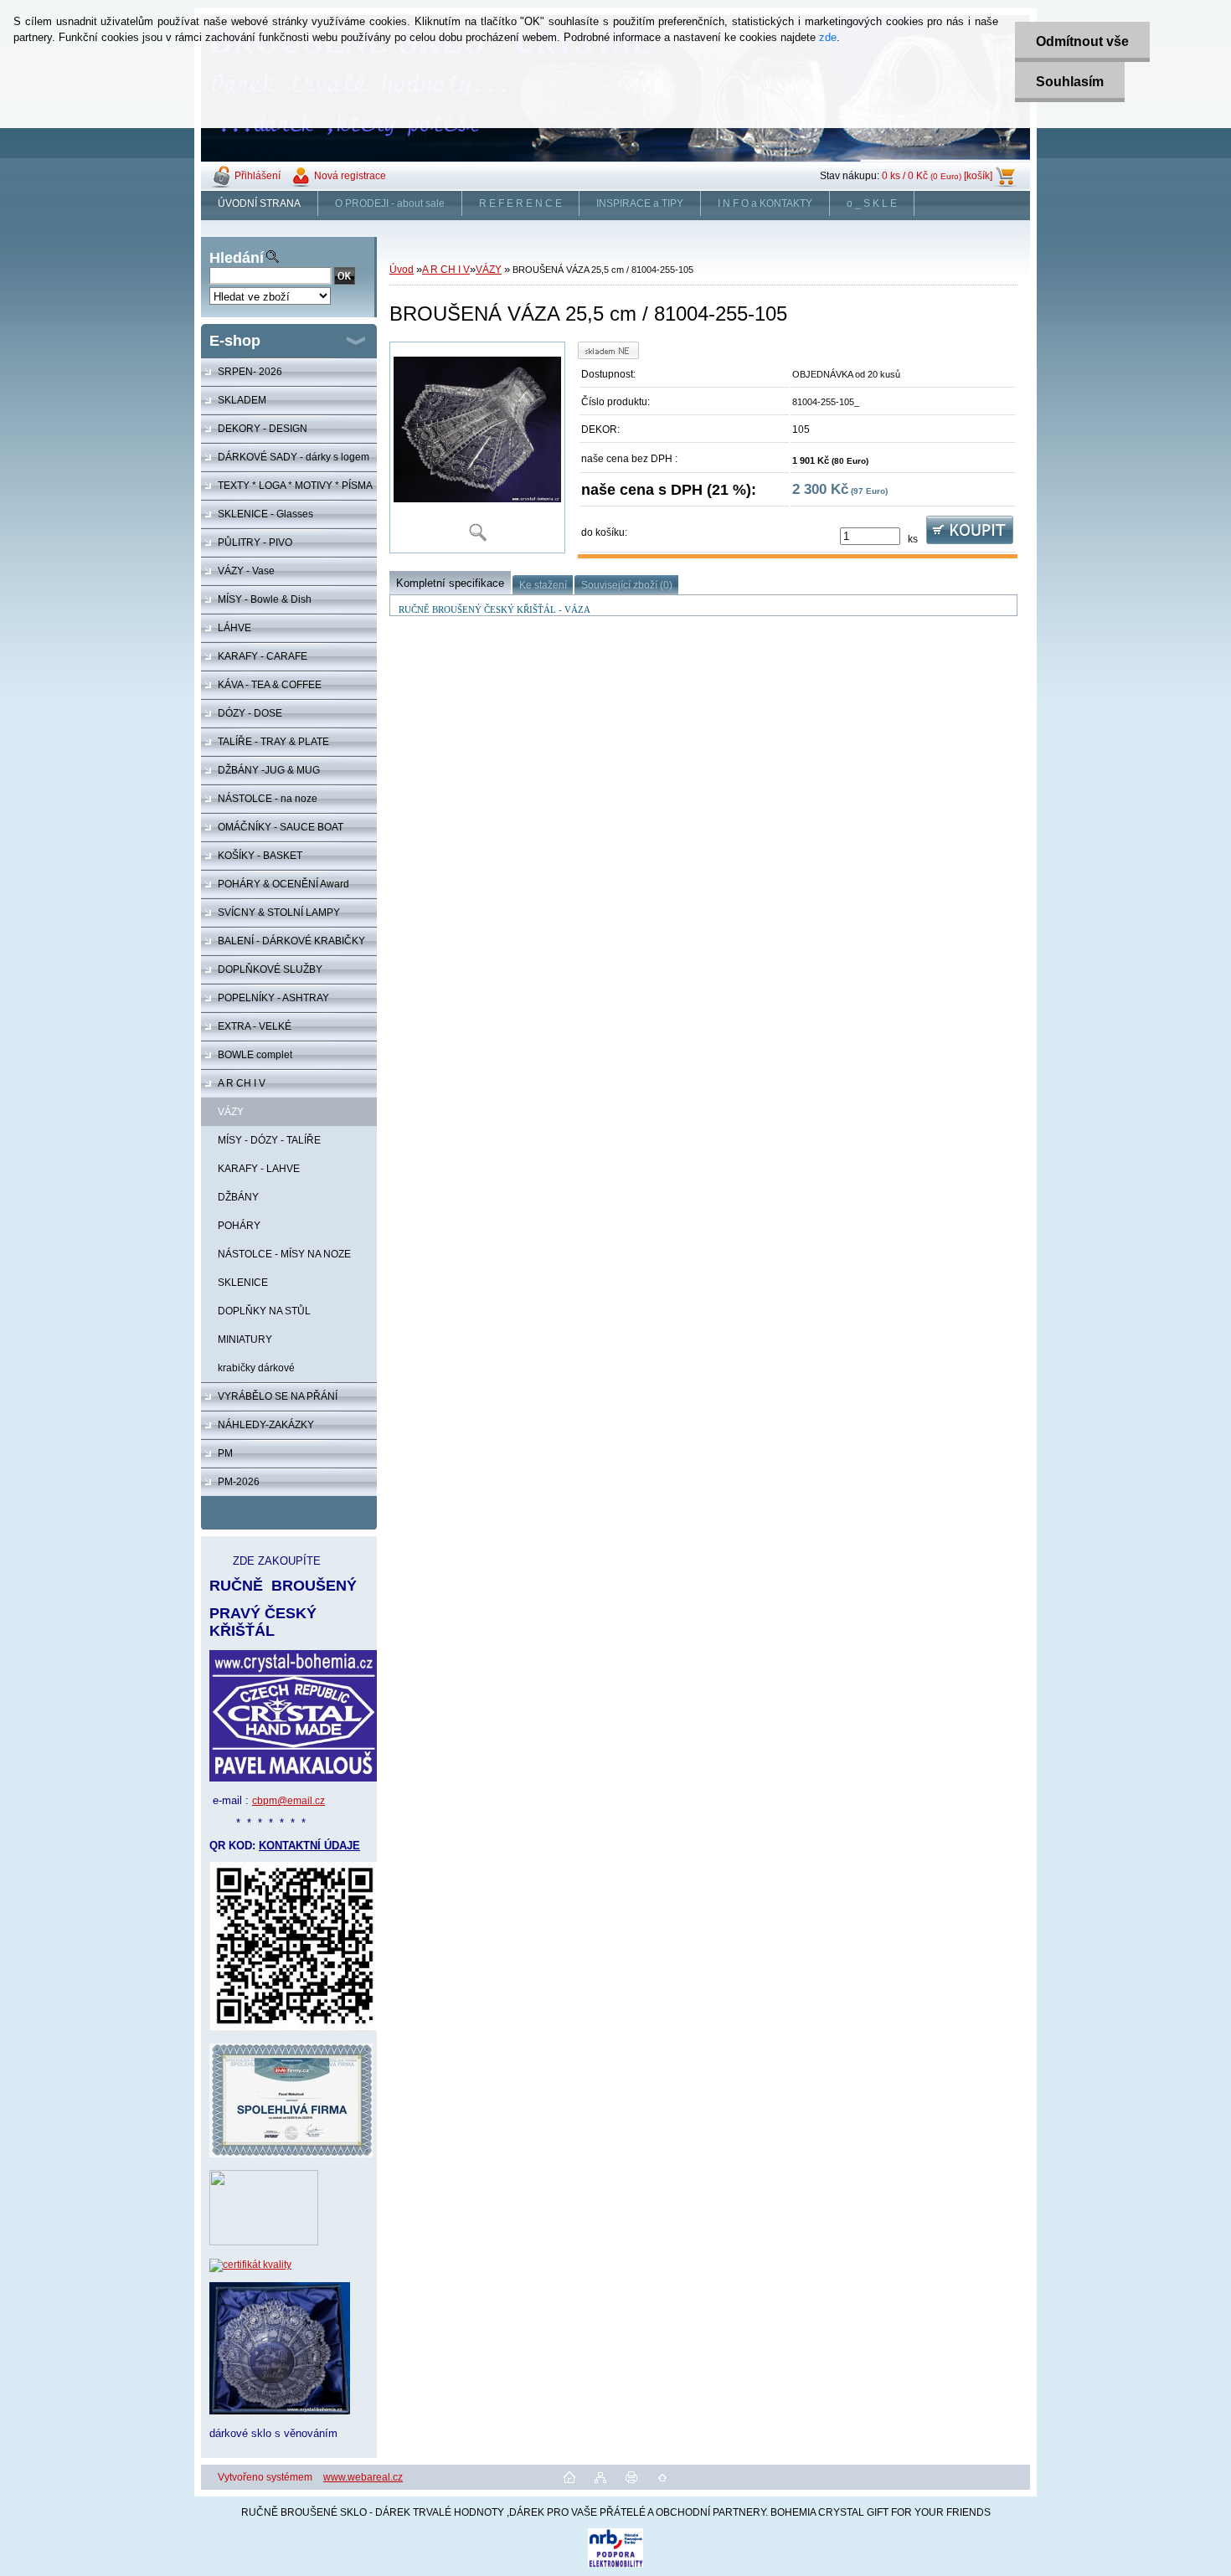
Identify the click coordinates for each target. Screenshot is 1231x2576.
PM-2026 (239, 1482)
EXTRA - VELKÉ (255, 1026)
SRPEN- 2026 (250, 372)
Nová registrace (350, 176)
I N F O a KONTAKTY (765, 203)
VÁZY (231, 1112)
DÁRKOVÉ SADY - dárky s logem (294, 457)
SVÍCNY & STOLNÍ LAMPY (279, 913)
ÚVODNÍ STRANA (259, 203)
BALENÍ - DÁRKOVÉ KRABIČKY (291, 941)
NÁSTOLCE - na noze (268, 799)
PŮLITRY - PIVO (255, 542)
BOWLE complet (255, 1055)
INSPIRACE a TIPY (640, 203)
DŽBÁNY (238, 1197)
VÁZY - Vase (246, 571)
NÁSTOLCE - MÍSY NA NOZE (284, 1254)
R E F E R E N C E (520, 203)
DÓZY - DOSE (250, 713)
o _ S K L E (872, 203)
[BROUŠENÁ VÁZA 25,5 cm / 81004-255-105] (477, 447)
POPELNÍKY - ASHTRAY (273, 998)
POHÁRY (239, 1226)
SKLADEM (242, 400)
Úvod (402, 270)
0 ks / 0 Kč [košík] (937, 176)
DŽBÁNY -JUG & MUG (269, 770)
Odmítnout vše (1082, 41)
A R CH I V (242, 1083)
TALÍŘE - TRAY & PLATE (273, 742)
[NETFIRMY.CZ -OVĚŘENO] (264, 2242)
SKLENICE (243, 1283)
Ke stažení (543, 585)
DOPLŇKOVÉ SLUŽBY (270, 969)
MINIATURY (245, 1339)
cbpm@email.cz (288, 1801)
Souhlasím (1070, 82)
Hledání (237, 258)
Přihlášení (258, 176)
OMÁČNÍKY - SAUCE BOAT (281, 827)
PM (225, 1453)
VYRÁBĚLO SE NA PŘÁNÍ (278, 1396)
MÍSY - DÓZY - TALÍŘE (269, 1140)
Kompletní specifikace (450, 583)
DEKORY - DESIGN (263, 429)
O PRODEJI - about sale (390, 203)
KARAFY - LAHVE (259, 1169)
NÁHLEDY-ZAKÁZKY (266, 1425)
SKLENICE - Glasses (265, 514)
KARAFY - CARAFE (263, 656)
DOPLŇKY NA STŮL (264, 1311)
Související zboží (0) (627, 585)
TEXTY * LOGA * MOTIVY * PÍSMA (295, 486)
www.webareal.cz (363, 2477)
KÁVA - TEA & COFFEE (270, 685)
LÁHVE (234, 628)
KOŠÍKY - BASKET (260, 856)
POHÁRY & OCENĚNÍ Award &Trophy (275, 888)
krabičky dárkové (256, 1368)
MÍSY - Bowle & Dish (265, 599)
